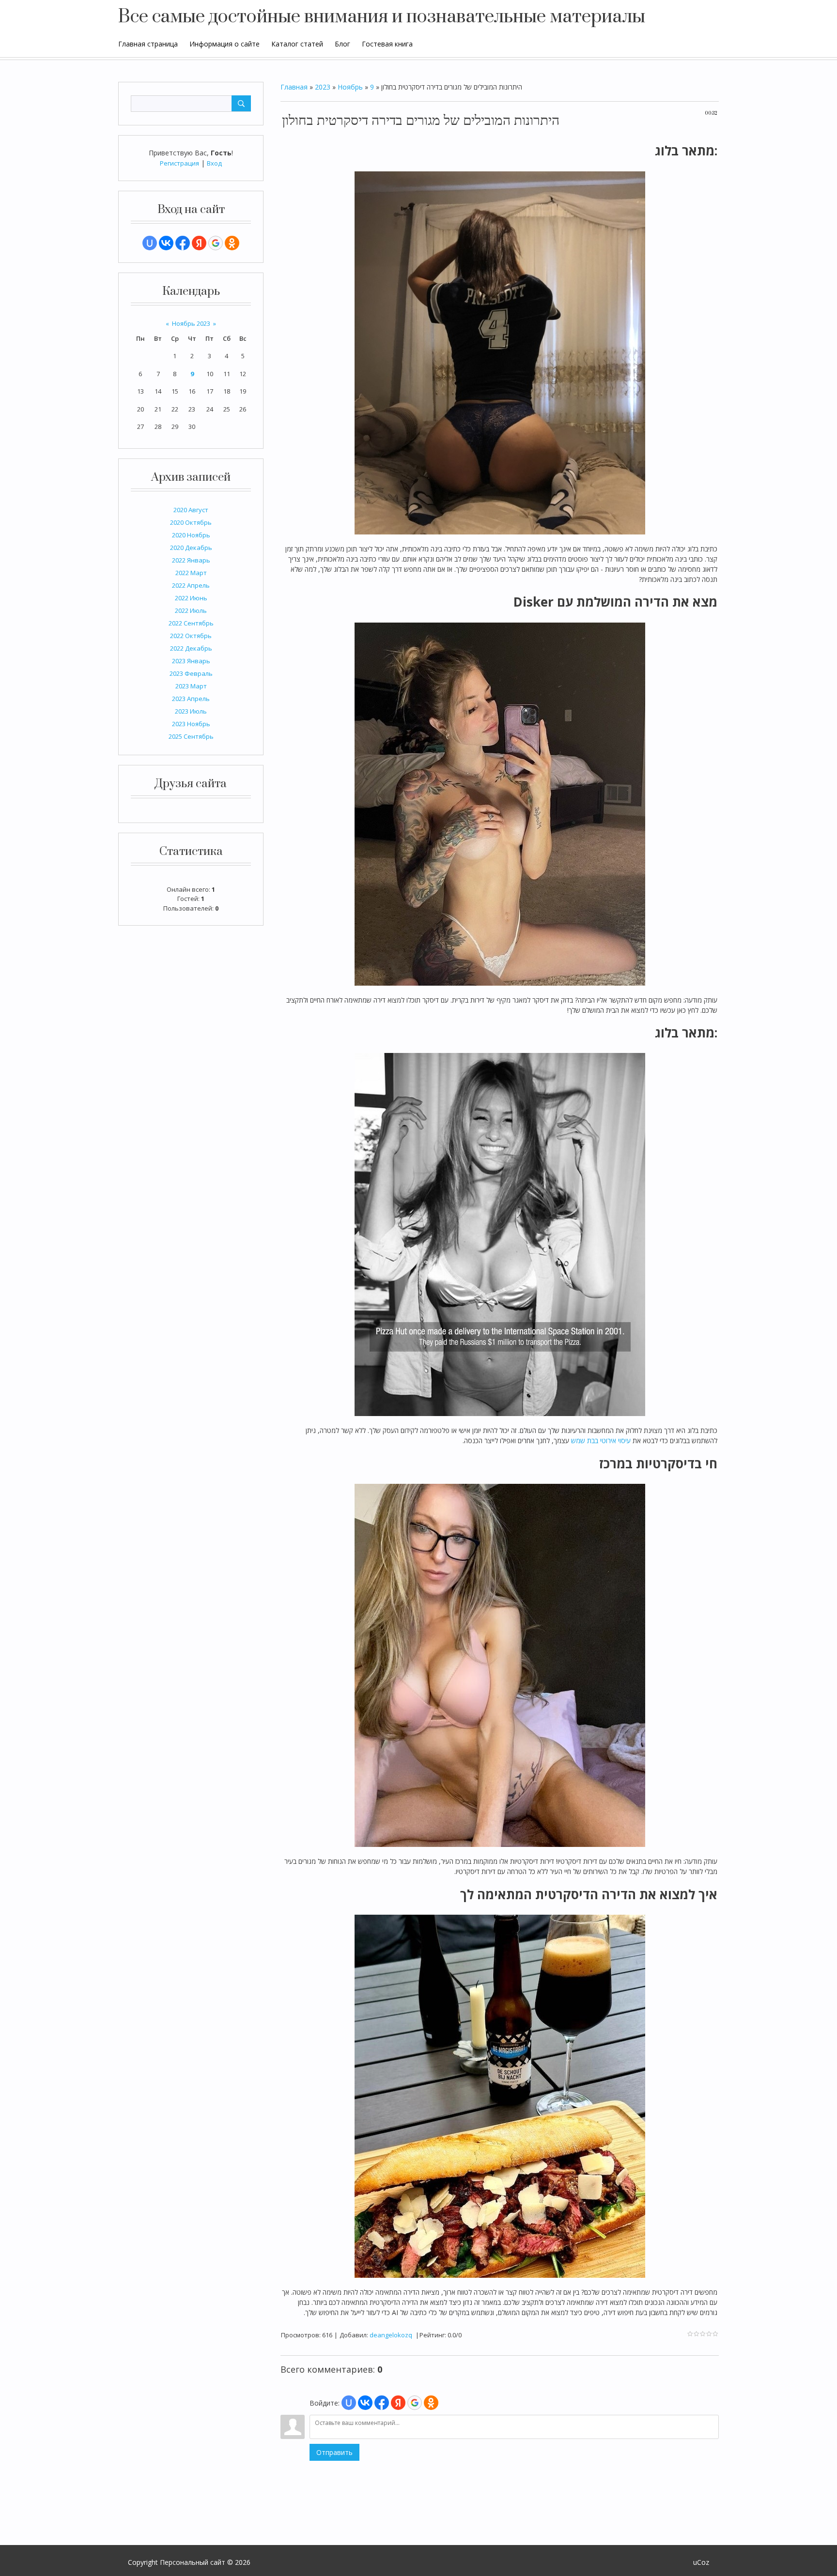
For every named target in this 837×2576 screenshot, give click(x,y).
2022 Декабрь (191, 648)
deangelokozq (391, 2335)
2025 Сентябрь (191, 736)
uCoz (701, 2562)
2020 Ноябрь (191, 535)
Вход (214, 163)
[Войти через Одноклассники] (232, 243)
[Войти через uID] (150, 243)
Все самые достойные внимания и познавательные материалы (382, 17)
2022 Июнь (191, 598)
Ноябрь (350, 87)
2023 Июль (191, 711)
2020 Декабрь (191, 548)
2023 (323, 87)
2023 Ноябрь (191, 724)
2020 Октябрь (191, 522)
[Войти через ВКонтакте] (166, 243)
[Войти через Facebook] (183, 243)
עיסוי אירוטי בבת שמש (601, 1440)
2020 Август (191, 510)
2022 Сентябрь (191, 623)
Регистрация (179, 163)
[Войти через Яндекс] (199, 243)
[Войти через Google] (216, 243)
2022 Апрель (191, 585)
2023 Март (191, 686)
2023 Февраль (191, 673)
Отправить (334, 2452)
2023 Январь (191, 661)
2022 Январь (191, 560)
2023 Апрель (191, 699)
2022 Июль (191, 610)
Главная (294, 87)
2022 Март (191, 573)
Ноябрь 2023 (191, 323)
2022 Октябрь (191, 636)
